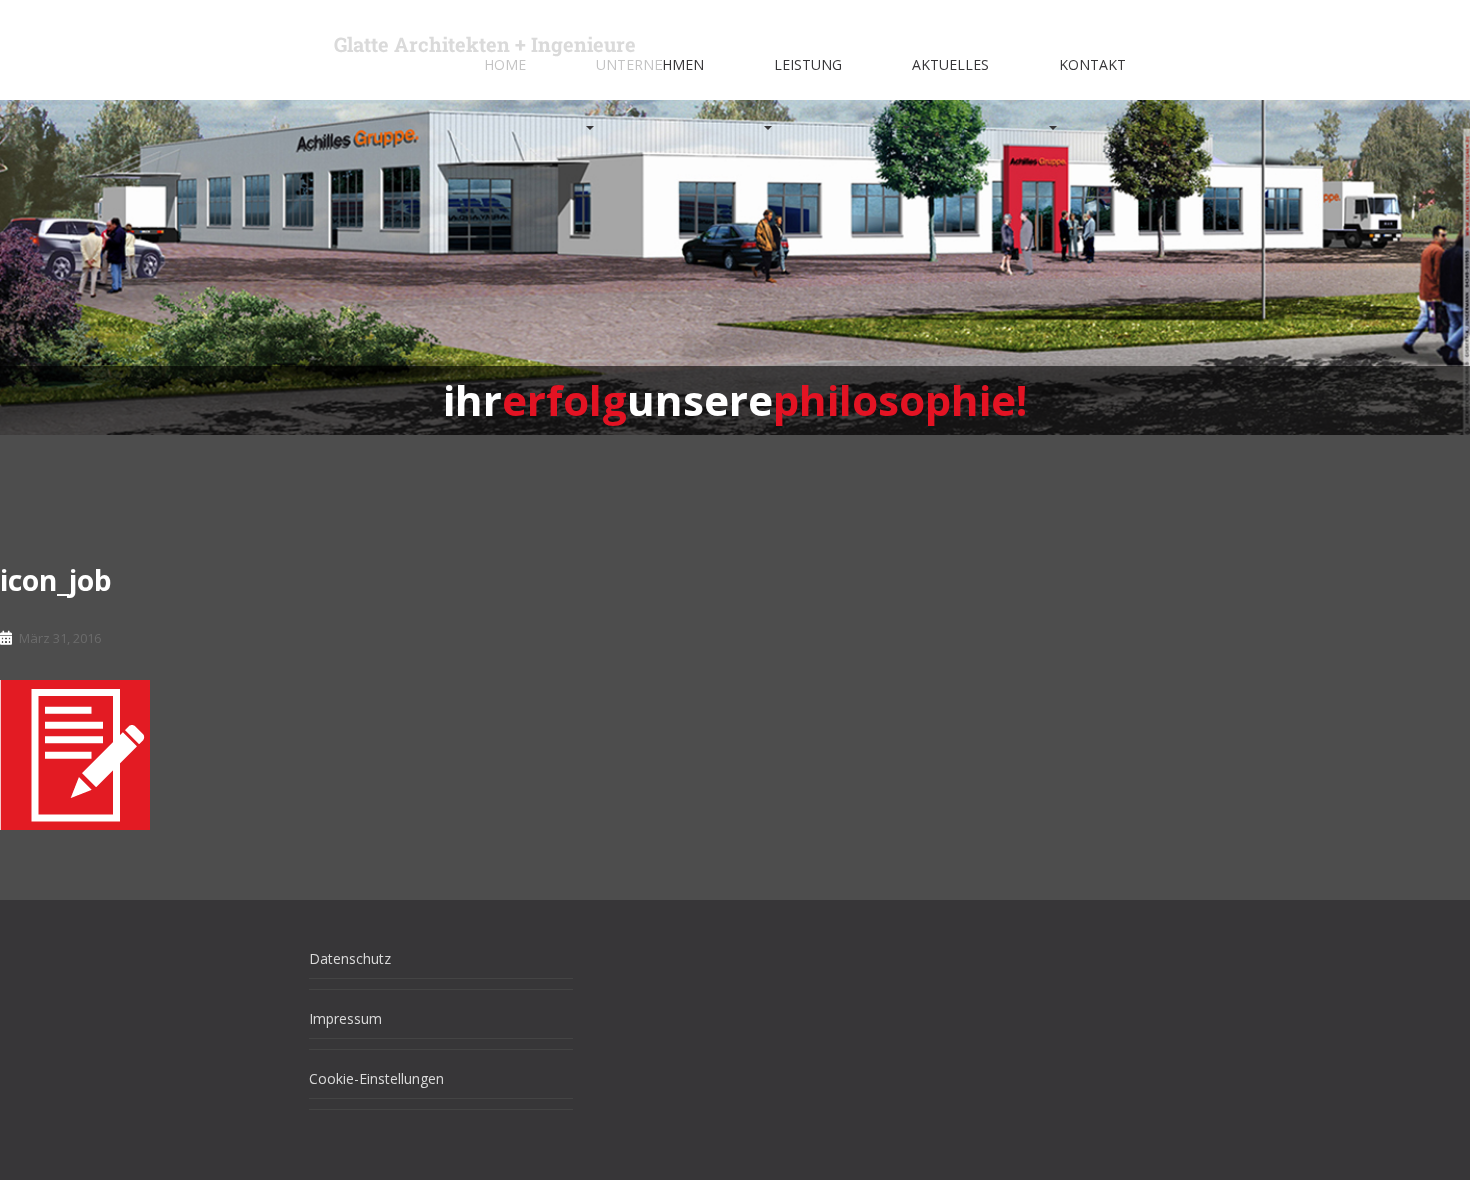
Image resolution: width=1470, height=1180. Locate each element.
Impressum (345, 1018)
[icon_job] (75, 753)
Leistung (808, 64)
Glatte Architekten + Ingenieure (485, 44)
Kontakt (1092, 64)
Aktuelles (950, 64)
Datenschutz (350, 958)
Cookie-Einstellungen (376, 1078)
